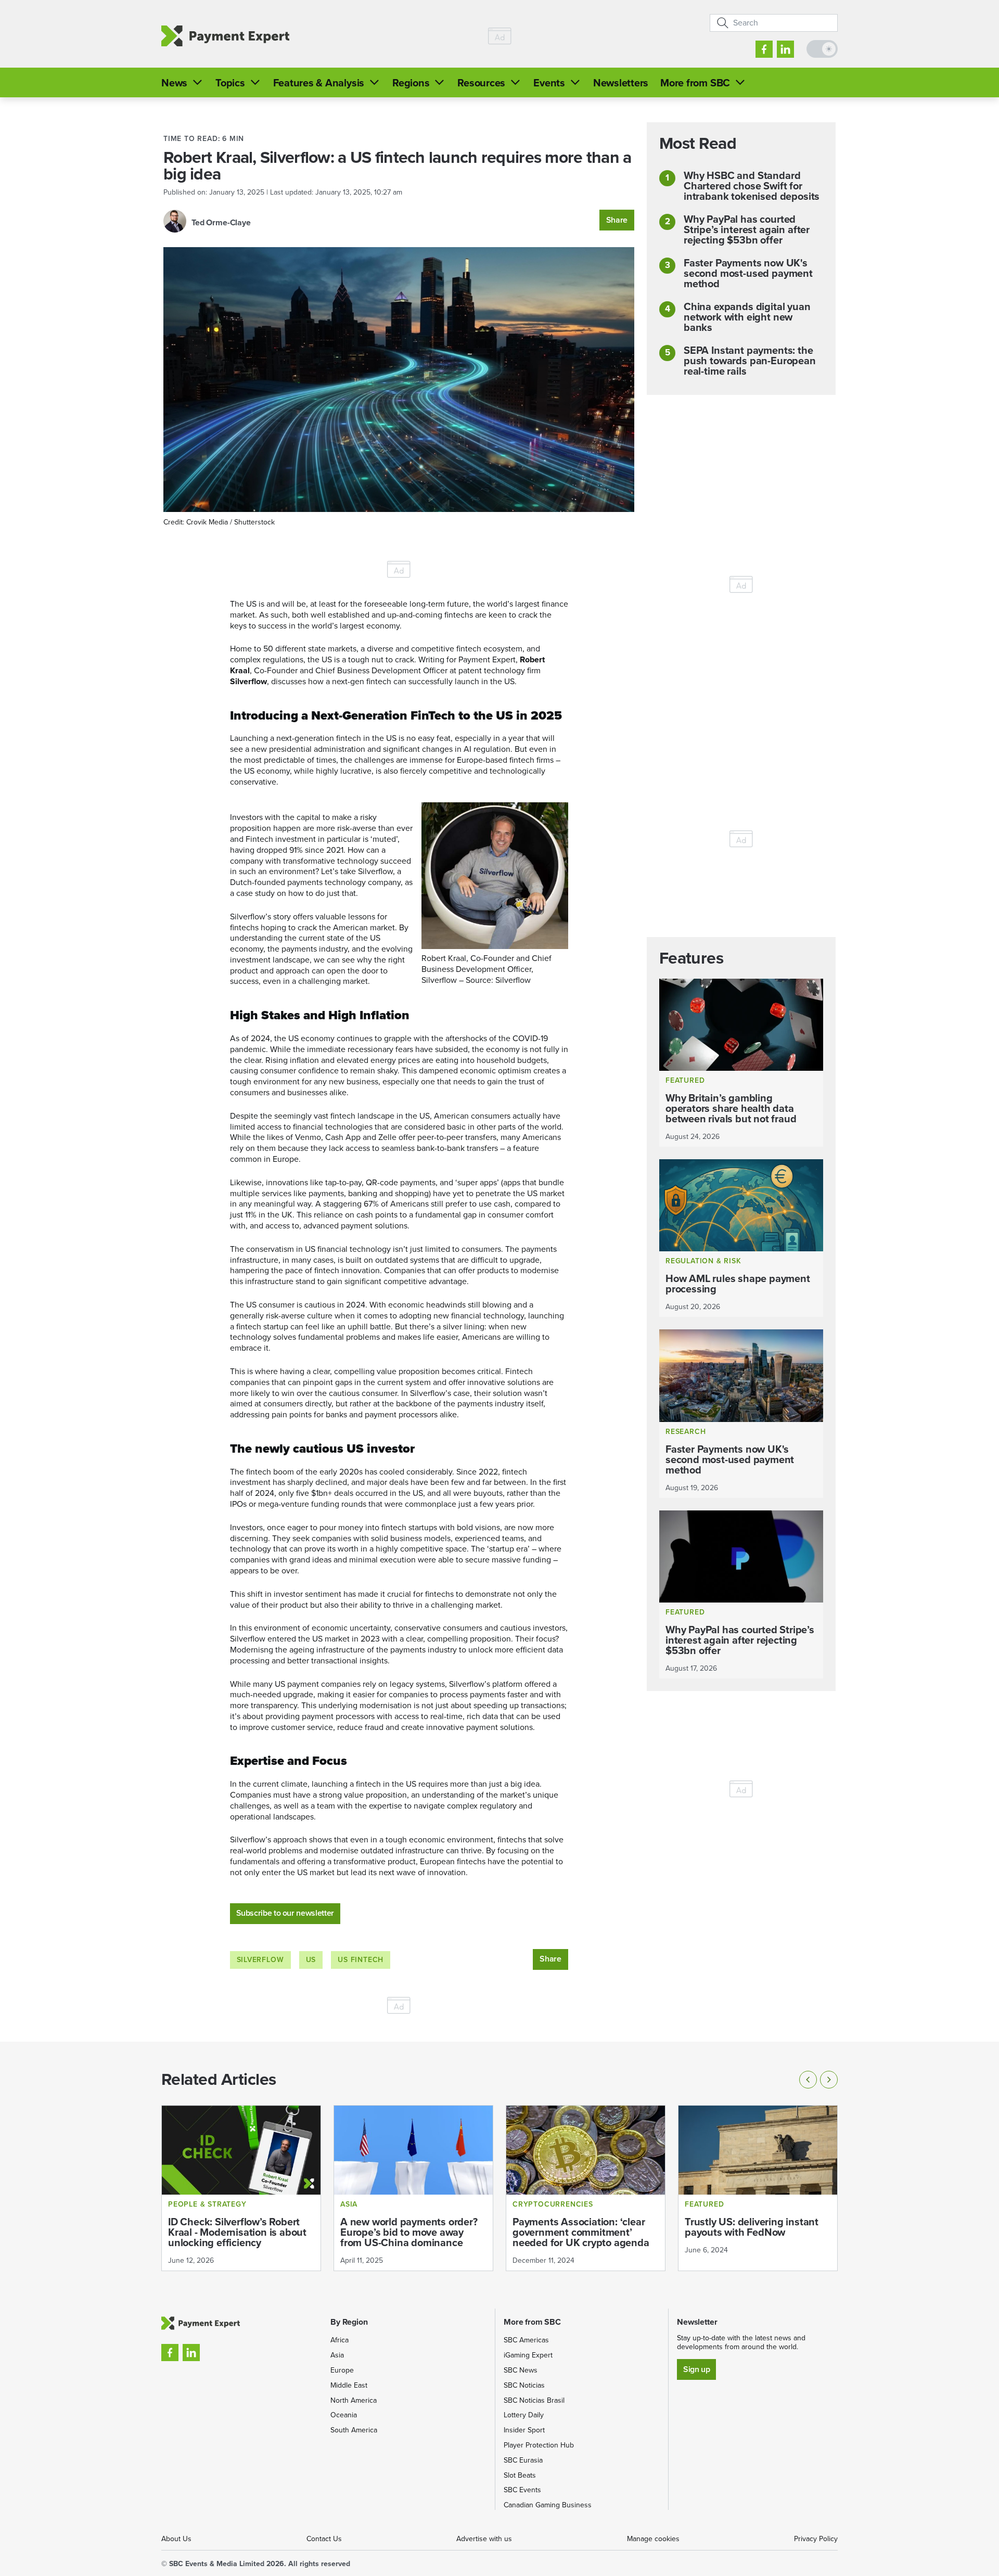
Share (617, 220)
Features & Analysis (319, 83)
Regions (411, 83)
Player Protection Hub (539, 2445)
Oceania (344, 2415)
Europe (342, 2370)
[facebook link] (764, 49)
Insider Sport (524, 2430)
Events (549, 83)
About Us (176, 2539)
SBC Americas (526, 2340)
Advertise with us (484, 2539)
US (311, 1960)
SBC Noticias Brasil (534, 2400)
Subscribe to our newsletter (285, 1913)
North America (354, 2400)
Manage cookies (653, 2539)
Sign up (696, 2369)
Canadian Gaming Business (548, 2505)
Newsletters (621, 83)
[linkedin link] (785, 49)
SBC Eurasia (523, 2460)
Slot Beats (520, 2475)
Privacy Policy (816, 2539)
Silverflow (260, 1960)
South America (354, 2430)
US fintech (361, 1960)
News (174, 83)
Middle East (349, 2385)
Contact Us (324, 2539)
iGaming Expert (528, 2355)
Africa (340, 2340)
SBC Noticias (524, 2385)
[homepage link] (225, 36)
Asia (337, 2355)
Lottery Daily (524, 2415)
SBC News (521, 2370)
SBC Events (522, 2490)
